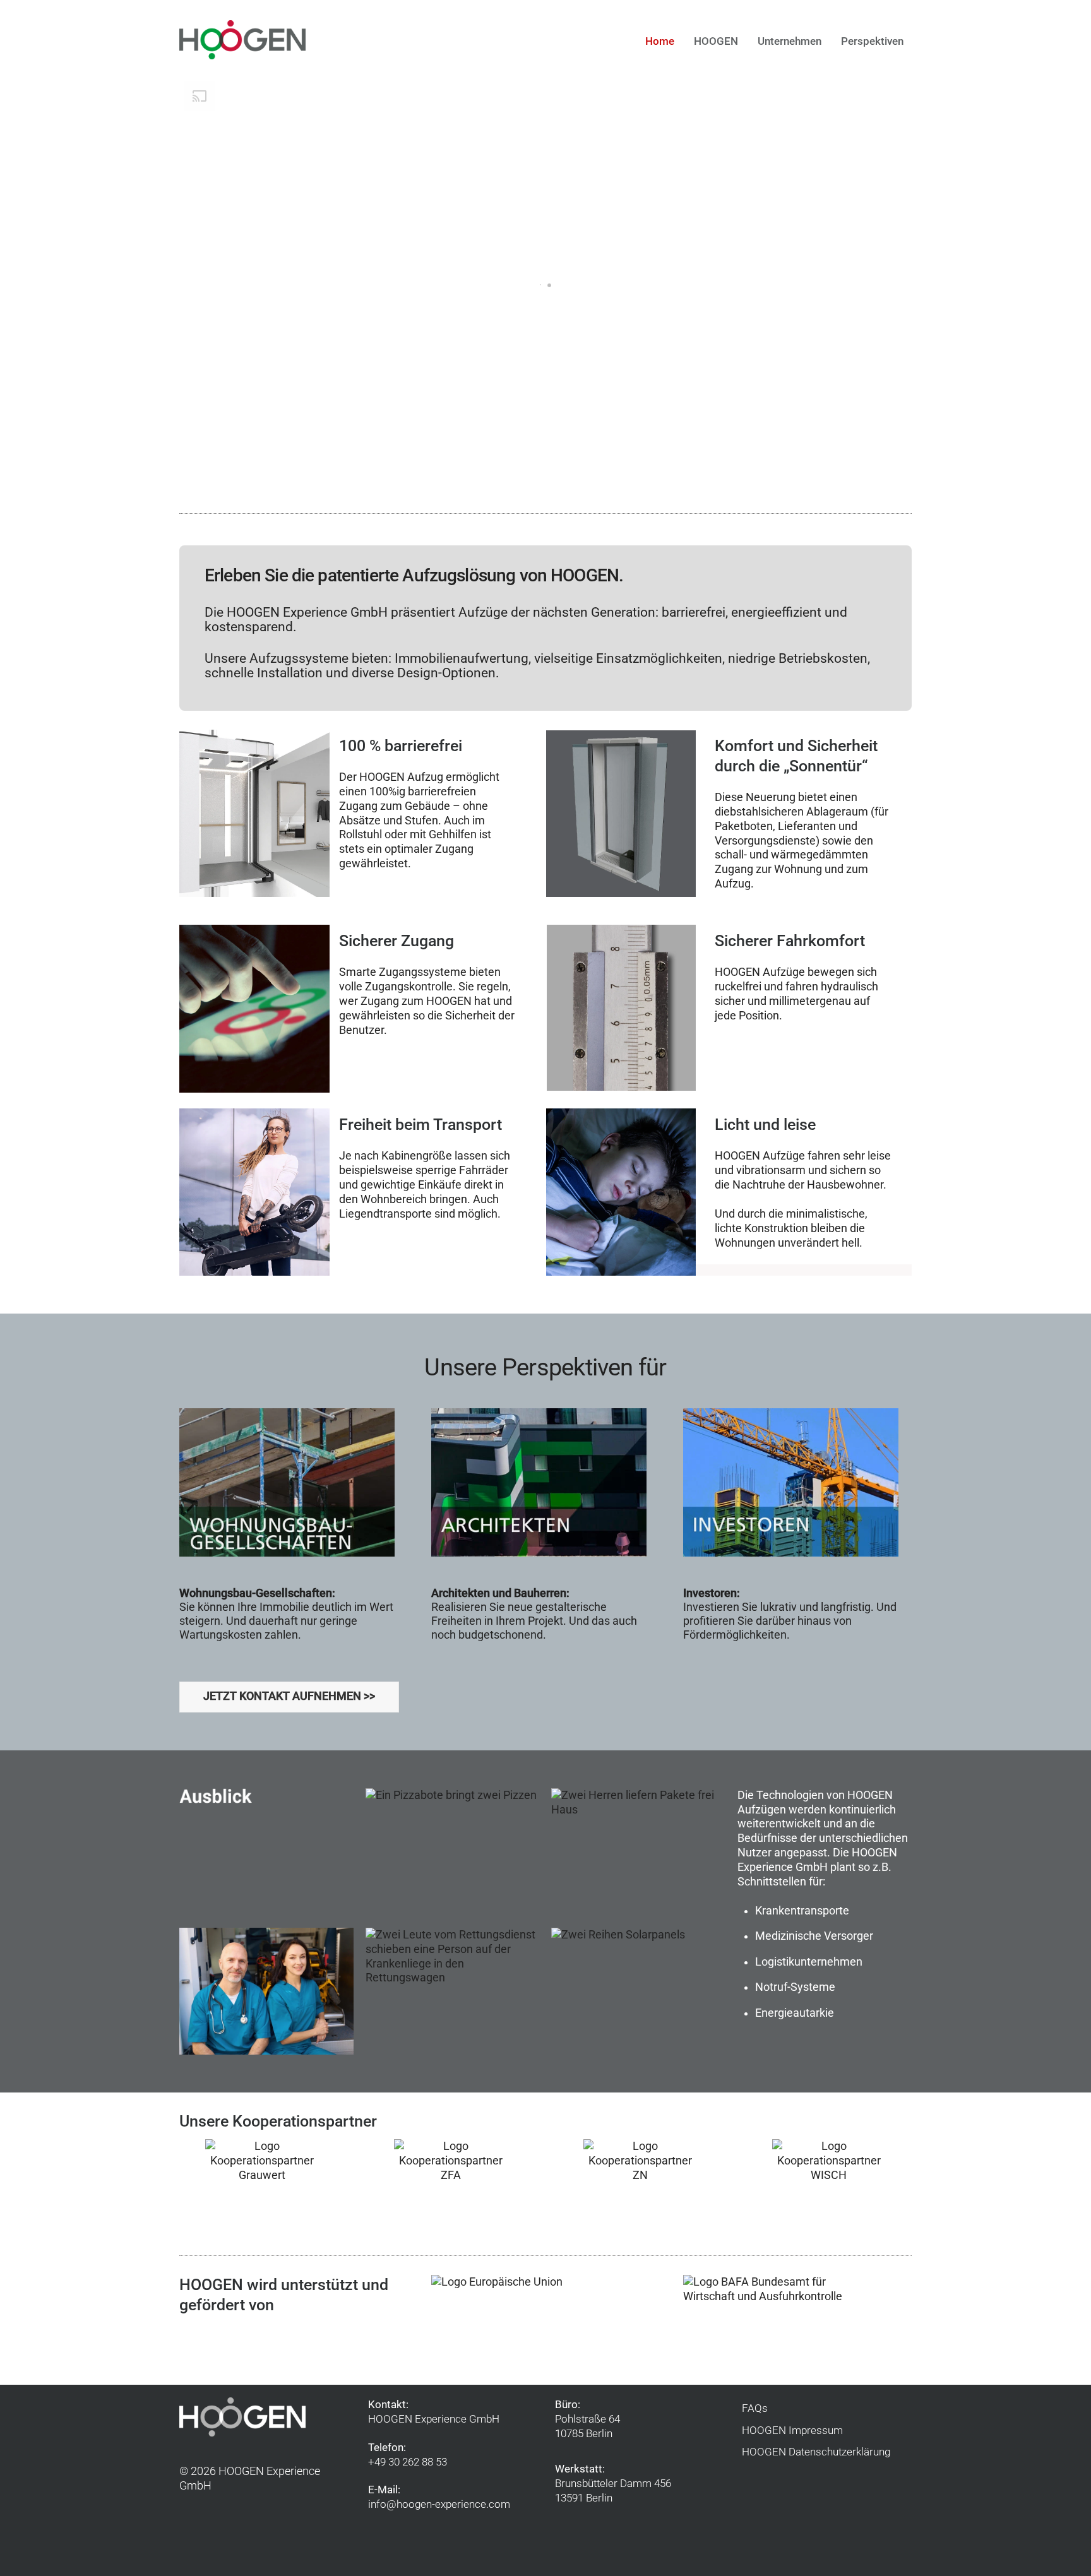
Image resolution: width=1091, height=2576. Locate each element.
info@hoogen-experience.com (439, 2504)
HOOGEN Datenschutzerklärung (816, 2452)
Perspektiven (872, 41)
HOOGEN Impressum (792, 2430)
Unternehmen (790, 41)
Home (660, 41)
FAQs (755, 2408)
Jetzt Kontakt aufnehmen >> (289, 1696)
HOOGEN (716, 41)
